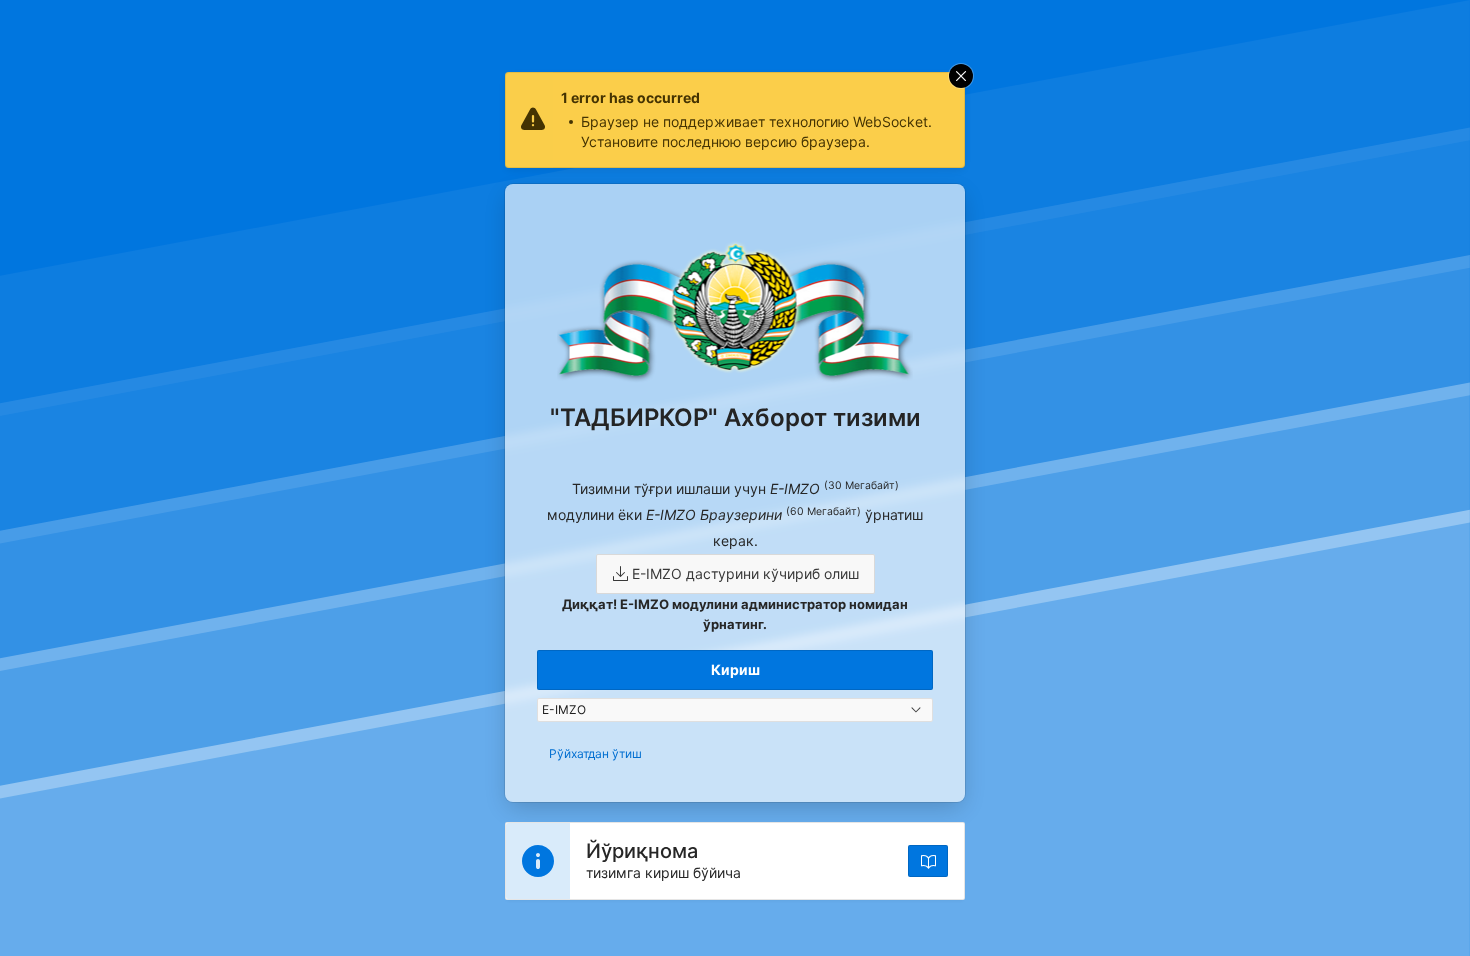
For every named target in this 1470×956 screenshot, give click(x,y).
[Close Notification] (961, 76)
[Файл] (928, 861)
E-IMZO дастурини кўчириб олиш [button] (743, 573)
